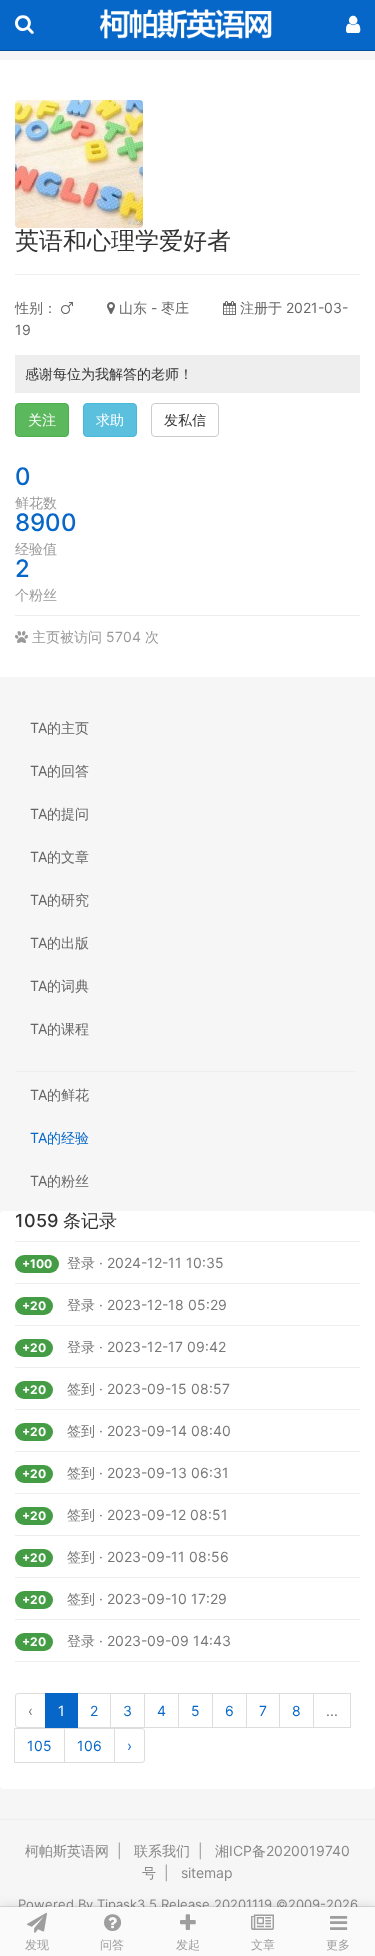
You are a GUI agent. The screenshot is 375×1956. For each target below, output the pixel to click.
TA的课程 (59, 1028)
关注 (42, 419)
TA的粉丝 (59, 1180)
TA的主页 (59, 727)
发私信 (185, 419)
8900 (46, 522)
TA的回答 (59, 770)
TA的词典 (59, 985)
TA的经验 (59, 1137)
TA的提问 (59, 813)
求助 (110, 419)
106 (89, 1745)
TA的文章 (59, 856)
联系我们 (162, 1850)
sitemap (207, 1872)
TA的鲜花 (59, 1094)
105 (39, 1745)
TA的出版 (59, 942)
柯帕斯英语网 (67, 1850)
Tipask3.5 (127, 1904)
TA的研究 (59, 899)
